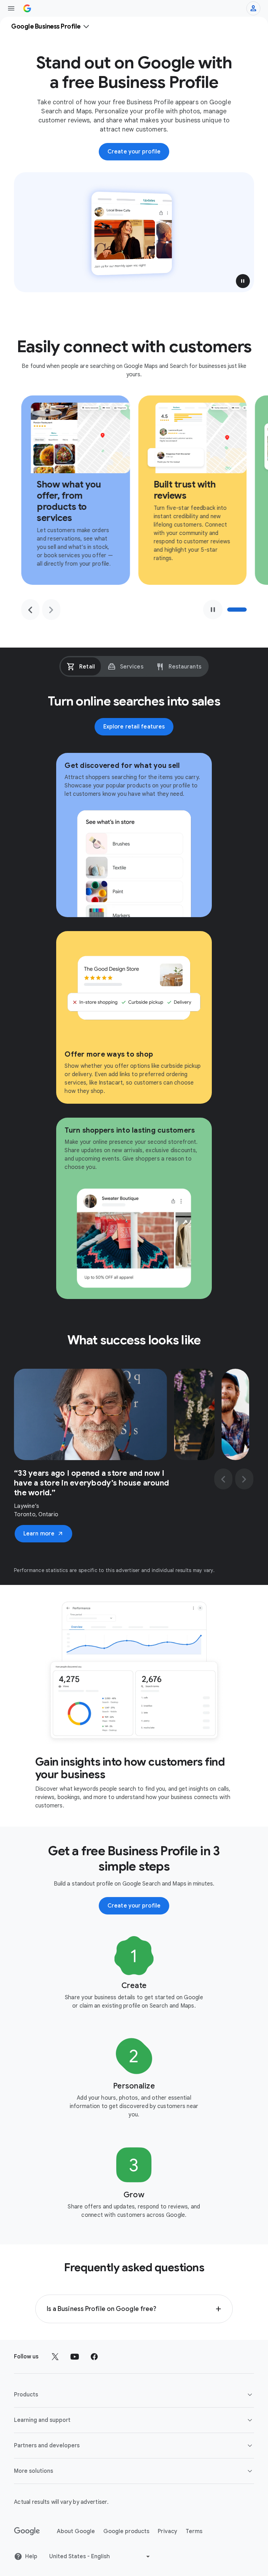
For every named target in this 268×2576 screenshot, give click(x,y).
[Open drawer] (11, 8)
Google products (126, 2531)
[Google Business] (27, 8)
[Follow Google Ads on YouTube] (75, 2357)
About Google (76, 2531)
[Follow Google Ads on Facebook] (94, 2357)
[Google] (27, 2531)
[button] (243, 281)
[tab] (81, 666)
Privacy (167, 2531)
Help (31, 2556)
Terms (194, 2531)
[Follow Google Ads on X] (55, 2357)
